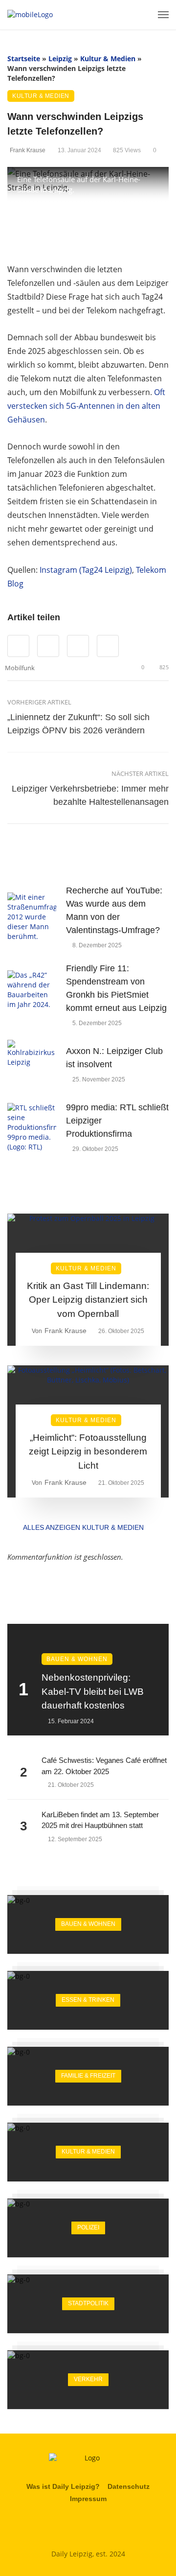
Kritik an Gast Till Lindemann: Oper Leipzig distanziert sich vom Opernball (88, 1300)
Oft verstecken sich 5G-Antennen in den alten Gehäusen (86, 406)
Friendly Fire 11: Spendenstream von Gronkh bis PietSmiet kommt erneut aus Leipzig (116, 988)
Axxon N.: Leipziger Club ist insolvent (114, 1058)
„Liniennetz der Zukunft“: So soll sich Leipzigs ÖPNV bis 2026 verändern (78, 724)
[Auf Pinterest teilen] (78, 646)
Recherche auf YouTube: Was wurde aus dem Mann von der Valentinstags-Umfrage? (114, 910)
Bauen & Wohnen (77, 1659)
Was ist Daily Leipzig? (63, 2486)
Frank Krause (28, 150)
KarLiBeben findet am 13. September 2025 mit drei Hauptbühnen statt (100, 1820)
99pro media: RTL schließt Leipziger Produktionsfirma (117, 1121)
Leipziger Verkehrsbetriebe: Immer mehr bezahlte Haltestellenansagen (90, 795)
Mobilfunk (20, 668)
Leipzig (60, 59)
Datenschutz (129, 2486)
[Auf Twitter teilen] (48, 646)
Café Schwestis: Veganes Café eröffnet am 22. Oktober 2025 (104, 1766)
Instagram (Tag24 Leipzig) (86, 570)
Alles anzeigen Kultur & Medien (83, 1527)
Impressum (88, 2499)
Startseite (24, 59)
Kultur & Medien (108, 59)
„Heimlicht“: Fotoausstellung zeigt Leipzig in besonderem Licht (88, 1452)
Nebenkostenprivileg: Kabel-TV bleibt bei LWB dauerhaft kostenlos (93, 1691)
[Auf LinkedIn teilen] (108, 646)
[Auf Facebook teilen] (18, 646)
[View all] (88, 1924)
